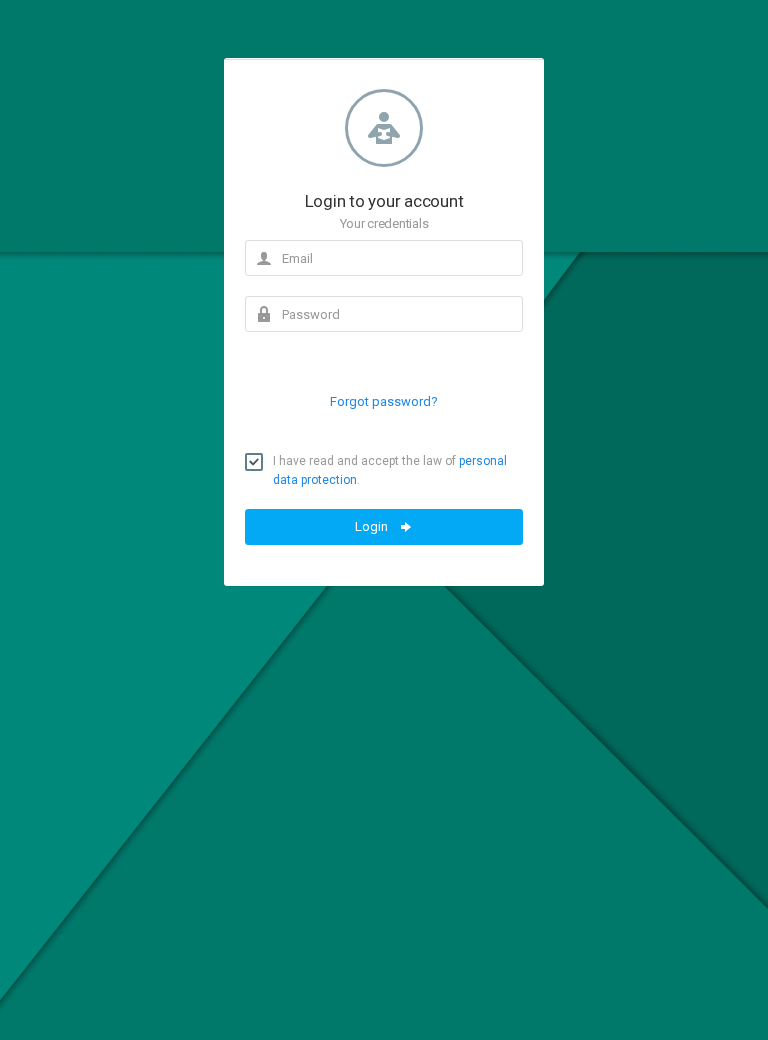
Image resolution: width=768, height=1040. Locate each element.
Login (373, 526)
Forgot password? (384, 401)
